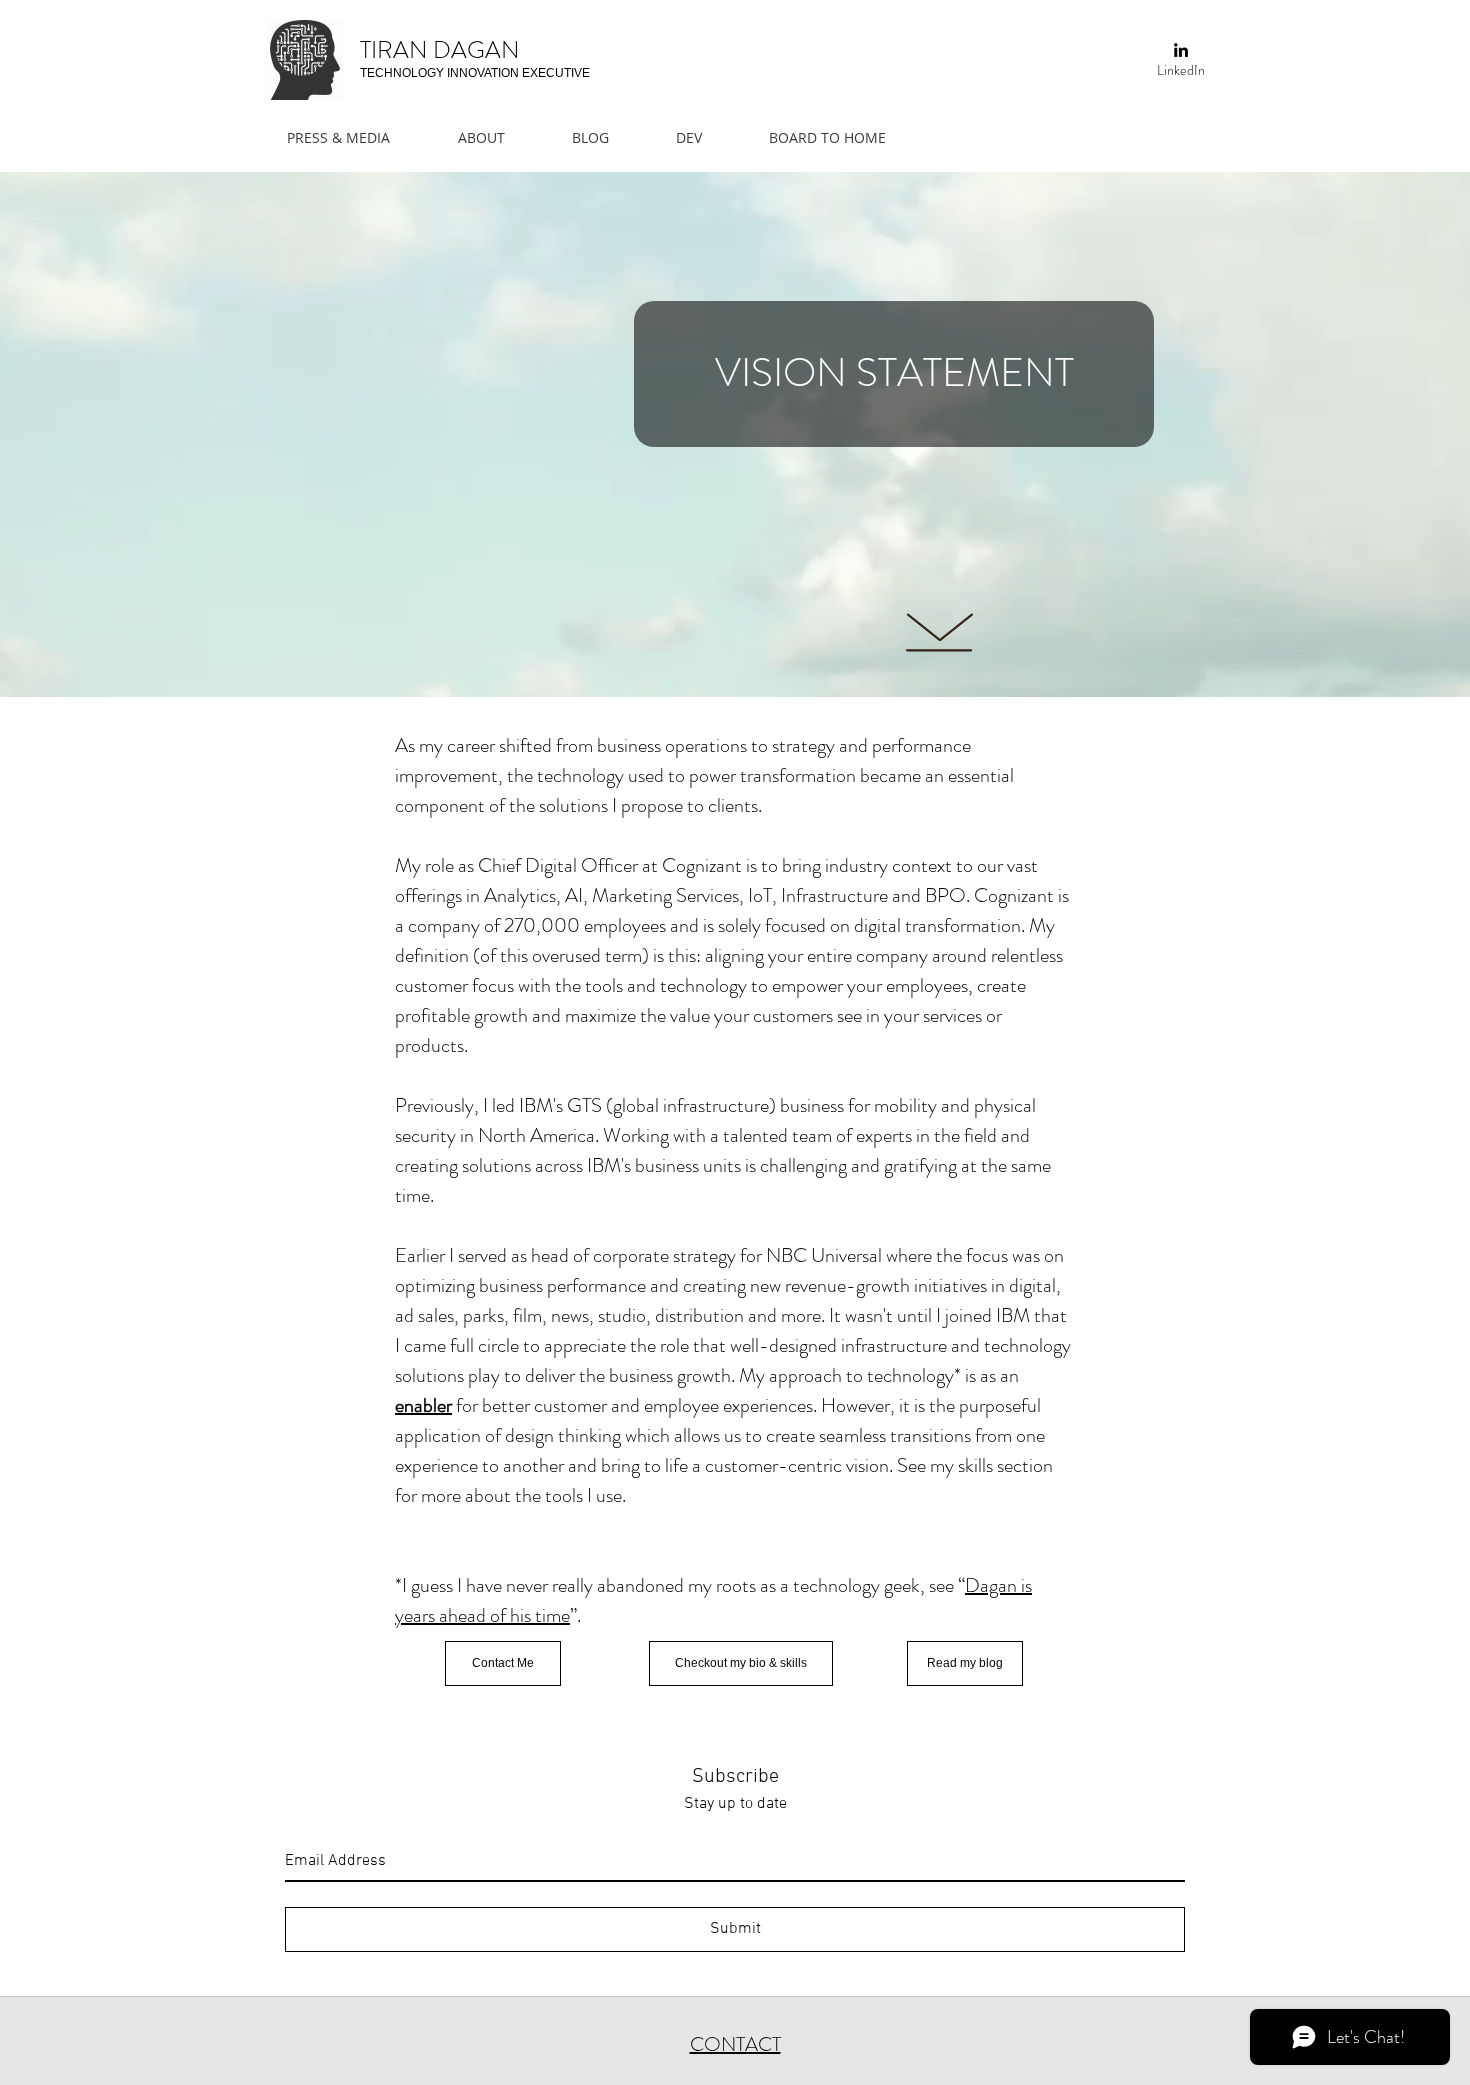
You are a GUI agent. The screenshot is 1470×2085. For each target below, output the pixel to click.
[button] (495, 138)
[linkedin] (1181, 50)
